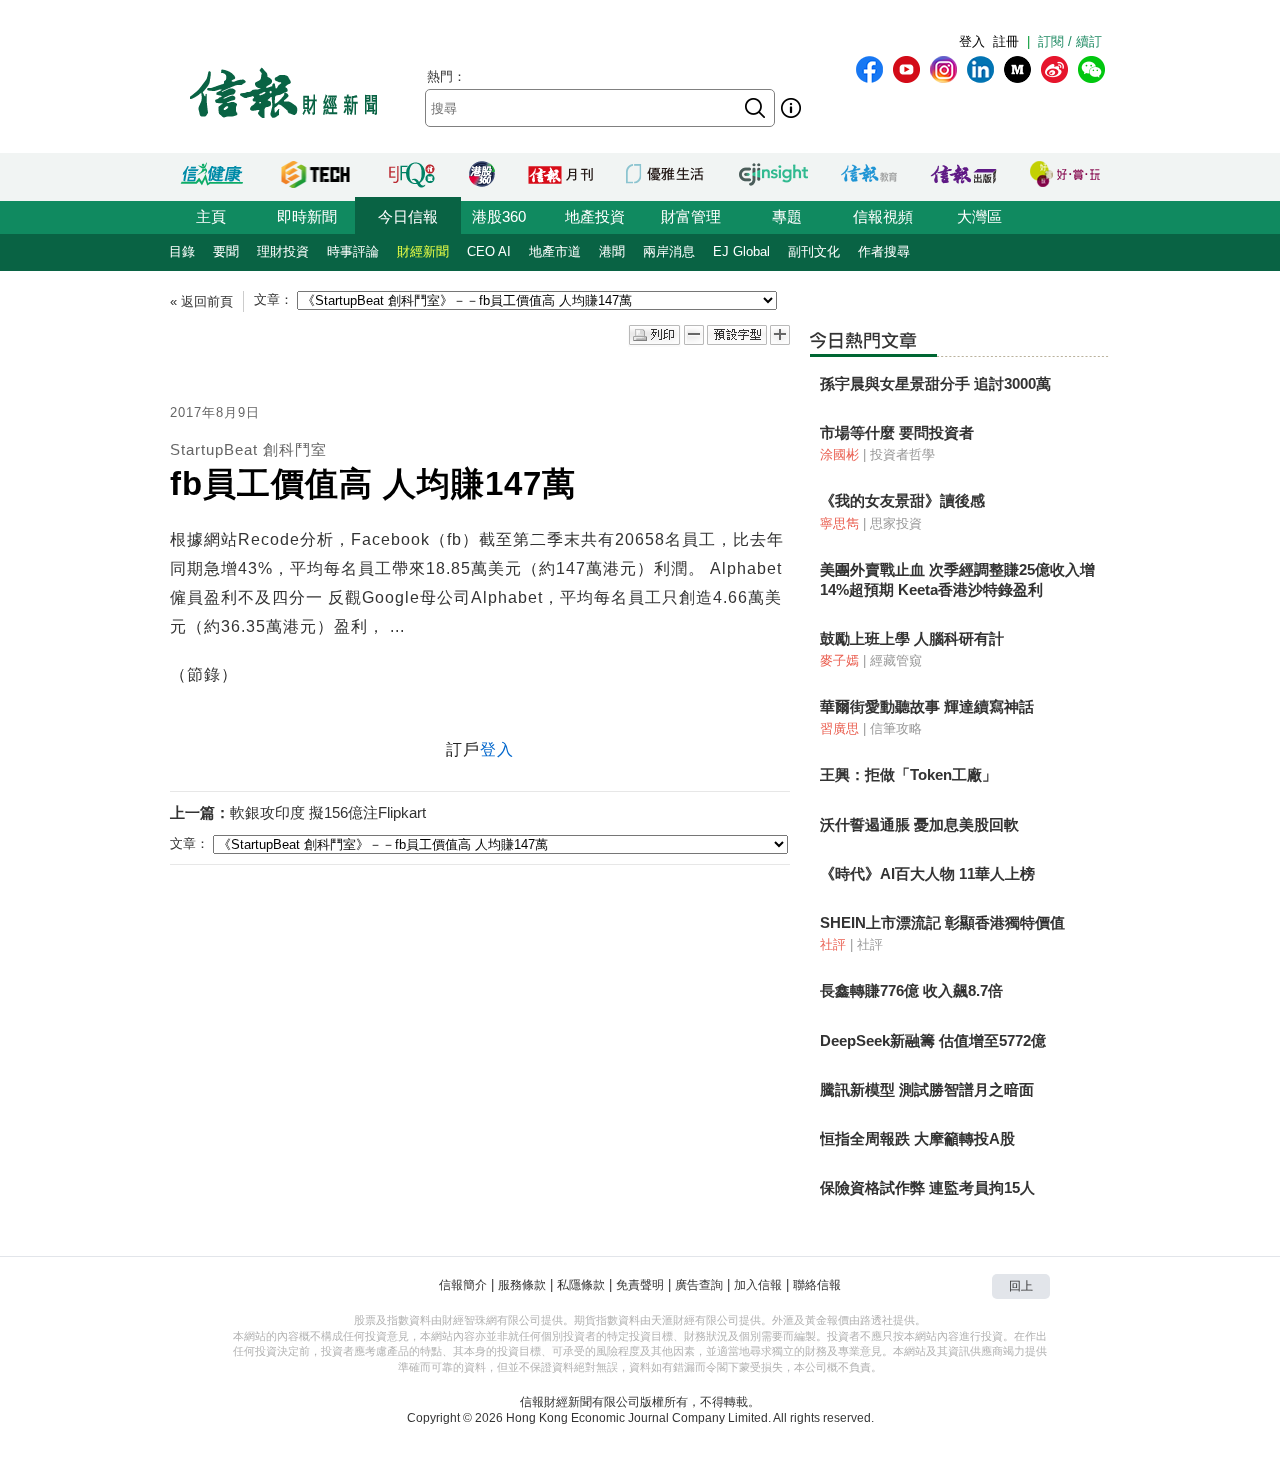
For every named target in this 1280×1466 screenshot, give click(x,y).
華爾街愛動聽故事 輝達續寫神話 (927, 706)
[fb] (869, 69)
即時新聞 (307, 216)
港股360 (499, 216)
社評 (833, 944)
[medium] (1017, 69)
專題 (787, 216)
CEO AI (489, 251)
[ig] (943, 69)
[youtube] (906, 69)
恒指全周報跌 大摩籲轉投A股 (917, 1138)
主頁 (211, 216)
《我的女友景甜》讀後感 (902, 500)
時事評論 (353, 251)
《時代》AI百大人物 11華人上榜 (927, 873)
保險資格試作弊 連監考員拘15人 (927, 1187)
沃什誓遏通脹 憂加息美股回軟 (919, 824)
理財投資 (283, 251)
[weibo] (1054, 69)
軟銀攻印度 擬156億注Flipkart (328, 812)
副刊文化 (814, 251)
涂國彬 (839, 454)
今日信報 (408, 216)
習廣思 (839, 728)
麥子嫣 (839, 660)
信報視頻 (883, 216)
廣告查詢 (699, 1285)
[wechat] (1091, 69)
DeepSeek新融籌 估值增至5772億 (933, 1040)
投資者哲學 (902, 454)
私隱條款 (581, 1285)
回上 (1021, 1286)
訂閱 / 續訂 (1070, 41)
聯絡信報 (817, 1285)
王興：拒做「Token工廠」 (908, 774)
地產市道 (555, 251)
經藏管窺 (896, 660)
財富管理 (691, 216)
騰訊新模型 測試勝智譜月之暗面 (927, 1089)
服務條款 (522, 1285)
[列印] (654, 336)
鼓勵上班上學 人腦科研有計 (912, 638)
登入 (972, 41)
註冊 (1006, 41)
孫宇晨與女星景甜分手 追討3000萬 (935, 383)
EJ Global (741, 251)
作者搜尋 (884, 251)
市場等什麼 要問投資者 (897, 432)
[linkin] (980, 69)
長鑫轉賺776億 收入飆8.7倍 (911, 990)
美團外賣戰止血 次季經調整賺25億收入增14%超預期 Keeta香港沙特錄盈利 (957, 579)
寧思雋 (839, 523)
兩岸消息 (669, 251)
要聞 (226, 251)
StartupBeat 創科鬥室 (248, 449)
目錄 (182, 251)
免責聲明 (640, 1285)
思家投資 (896, 523)
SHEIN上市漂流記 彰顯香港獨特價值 (942, 922)
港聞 (612, 251)
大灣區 (979, 216)
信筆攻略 (896, 728)
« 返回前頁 (201, 301)
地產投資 (595, 216)
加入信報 (758, 1285)
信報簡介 (463, 1285)
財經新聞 (423, 251)
